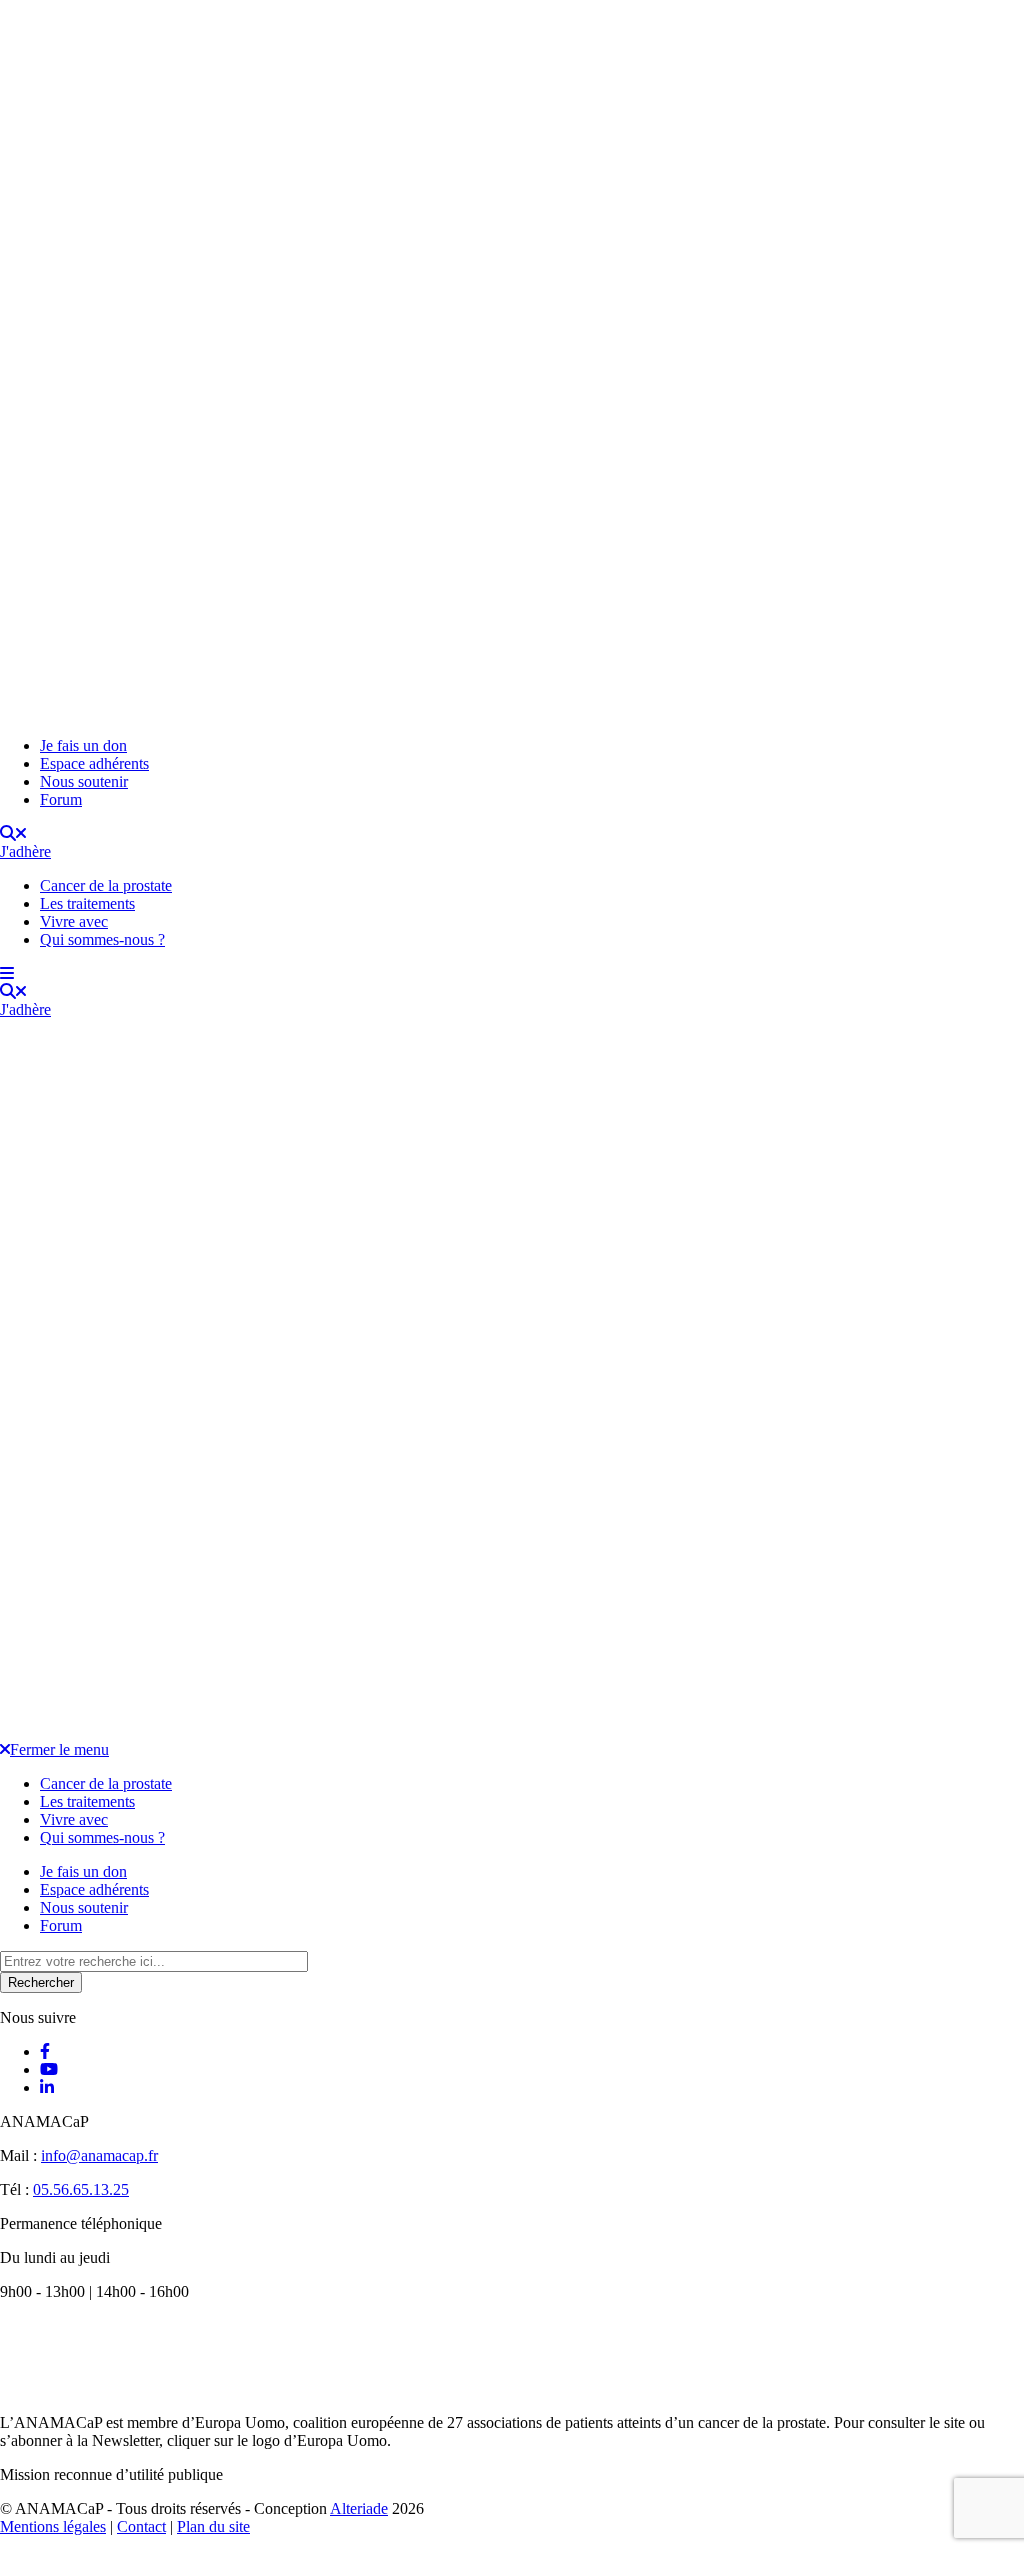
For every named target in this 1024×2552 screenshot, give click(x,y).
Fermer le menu (59, 1749)
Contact (141, 2526)
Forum (61, 799)
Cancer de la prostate (106, 885)
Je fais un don (83, 745)
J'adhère (25, 851)
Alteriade (359, 2508)
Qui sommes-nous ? (102, 939)
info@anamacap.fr (99, 2155)
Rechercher (41, 1982)
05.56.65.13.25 (81, 2189)
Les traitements (87, 903)
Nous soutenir (84, 781)
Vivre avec (74, 921)
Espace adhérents (94, 763)
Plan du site (213, 2526)
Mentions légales (53, 2526)
